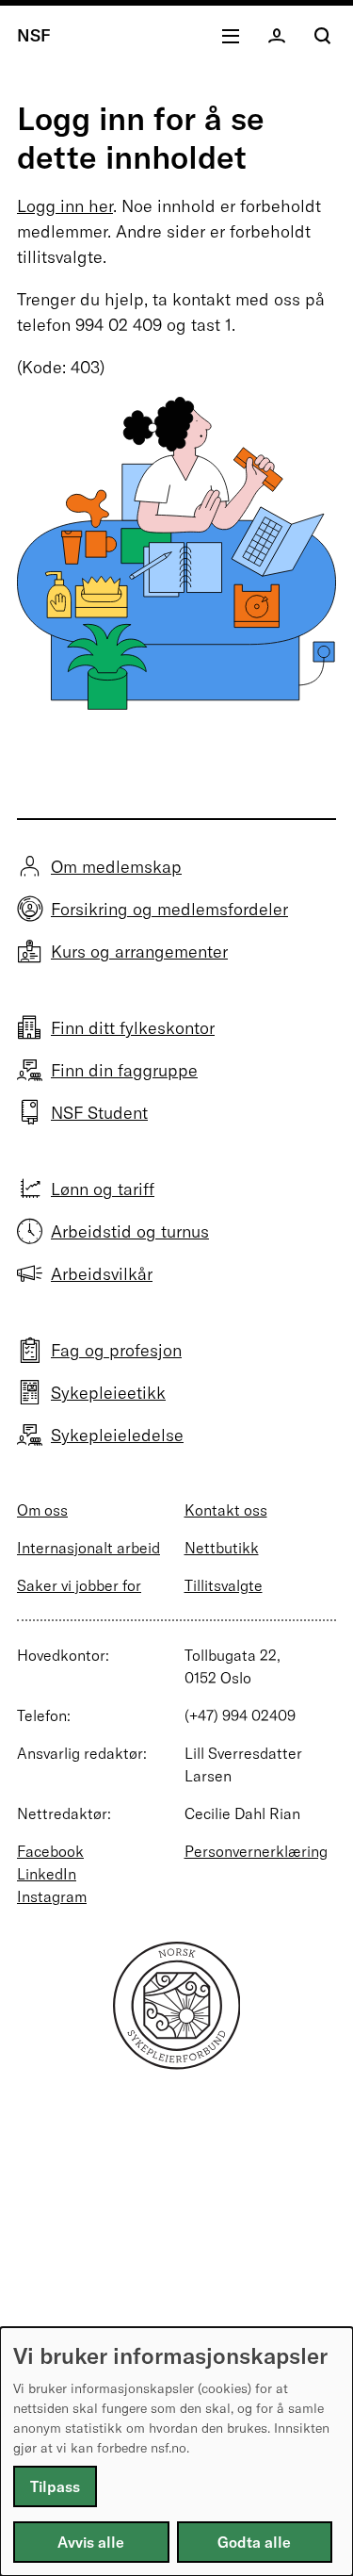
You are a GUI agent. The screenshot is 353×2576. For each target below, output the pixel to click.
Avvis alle (91, 2542)
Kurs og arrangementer (139, 952)
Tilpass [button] (55, 2486)
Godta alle (254, 2542)
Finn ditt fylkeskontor (133, 1028)
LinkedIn (47, 1874)
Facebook (50, 1851)
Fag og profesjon (116, 1350)
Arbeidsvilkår (102, 1274)
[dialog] (176, 2452)
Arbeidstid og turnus (130, 1231)
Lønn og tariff (103, 1189)
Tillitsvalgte (224, 1585)
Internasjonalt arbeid (88, 1548)
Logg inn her (65, 206)
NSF (34, 35)
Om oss (42, 1510)
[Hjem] (177, 2064)
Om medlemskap (116, 867)
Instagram (52, 1896)
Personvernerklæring (256, 1851)
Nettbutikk (222, 1548)
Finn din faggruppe (124, 1070)
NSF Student (99, 1113)
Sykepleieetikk (108, 1393)
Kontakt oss (226, 1510)
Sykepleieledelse (117, 1435)
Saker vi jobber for (79, 1585)
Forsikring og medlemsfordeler (169, 909)
